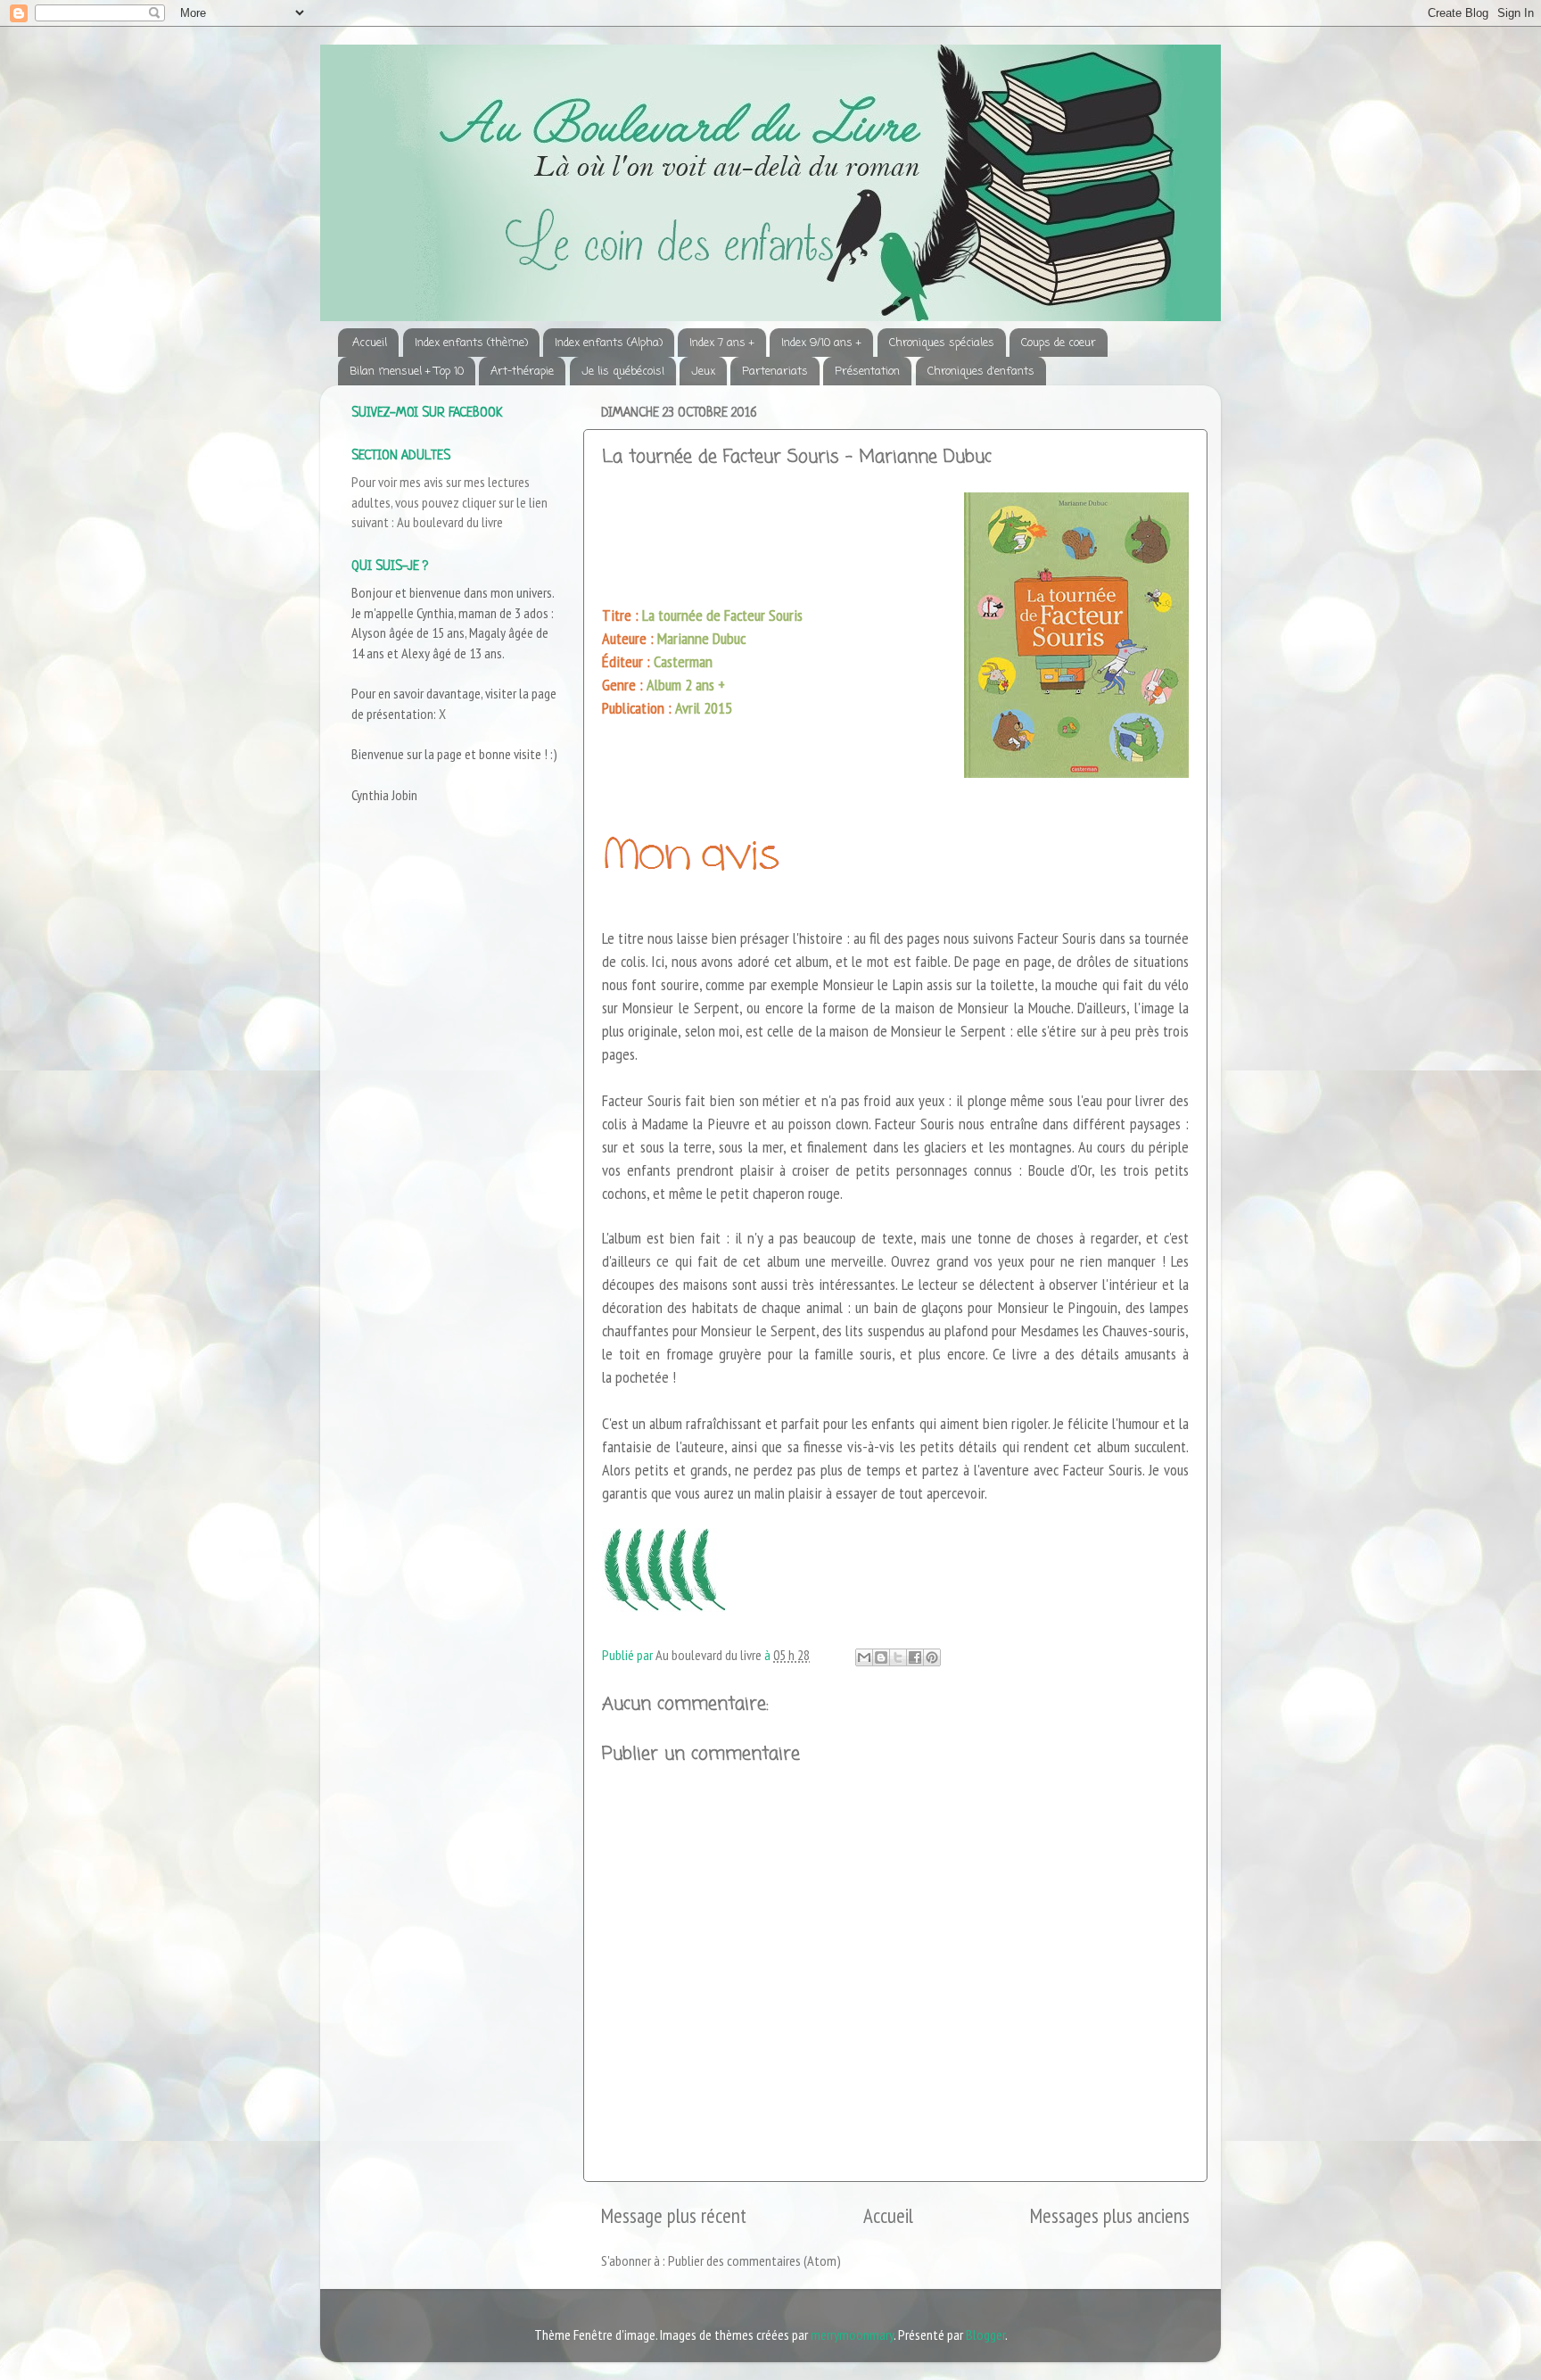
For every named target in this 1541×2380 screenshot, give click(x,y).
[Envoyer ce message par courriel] (864, 1657)
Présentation (867, 372)
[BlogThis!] (881, 1657)
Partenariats (775, 372)
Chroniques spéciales (942, 343)
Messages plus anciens (1110, 2215)
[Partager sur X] (898, 1657)
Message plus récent (674, 2215)
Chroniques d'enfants (981, 372)
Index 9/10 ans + (821, 343)
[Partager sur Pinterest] (932, 1657)
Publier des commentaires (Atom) (754, 2260)
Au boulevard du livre (450, 522)
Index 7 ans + (722, 343)
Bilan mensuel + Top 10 (407, 372)
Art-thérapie (522, 372)
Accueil (370, 343)
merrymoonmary (852, 2335)
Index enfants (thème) (471, 343)
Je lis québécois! (623, 372)
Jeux (703, 372)
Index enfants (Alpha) (609, 343)
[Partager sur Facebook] (915, 1657)
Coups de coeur (1059, 343)
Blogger (985, 2335)
